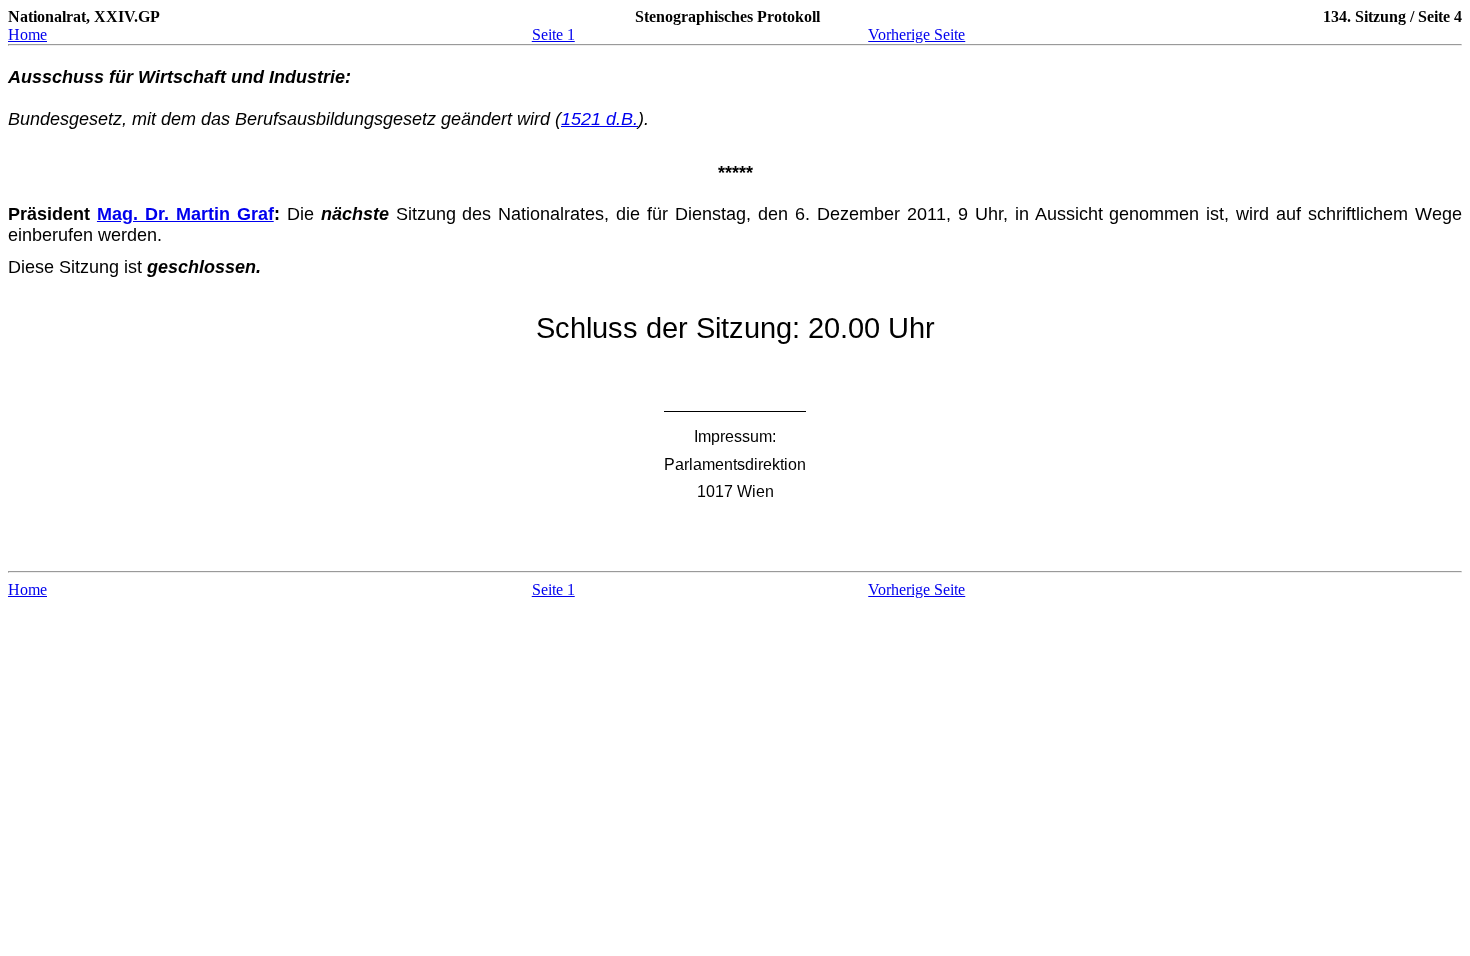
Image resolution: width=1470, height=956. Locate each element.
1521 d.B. (599, 119)
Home (27, 34)
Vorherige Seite (916, 34)
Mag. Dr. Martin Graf (185, 214)
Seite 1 (553, 34)
